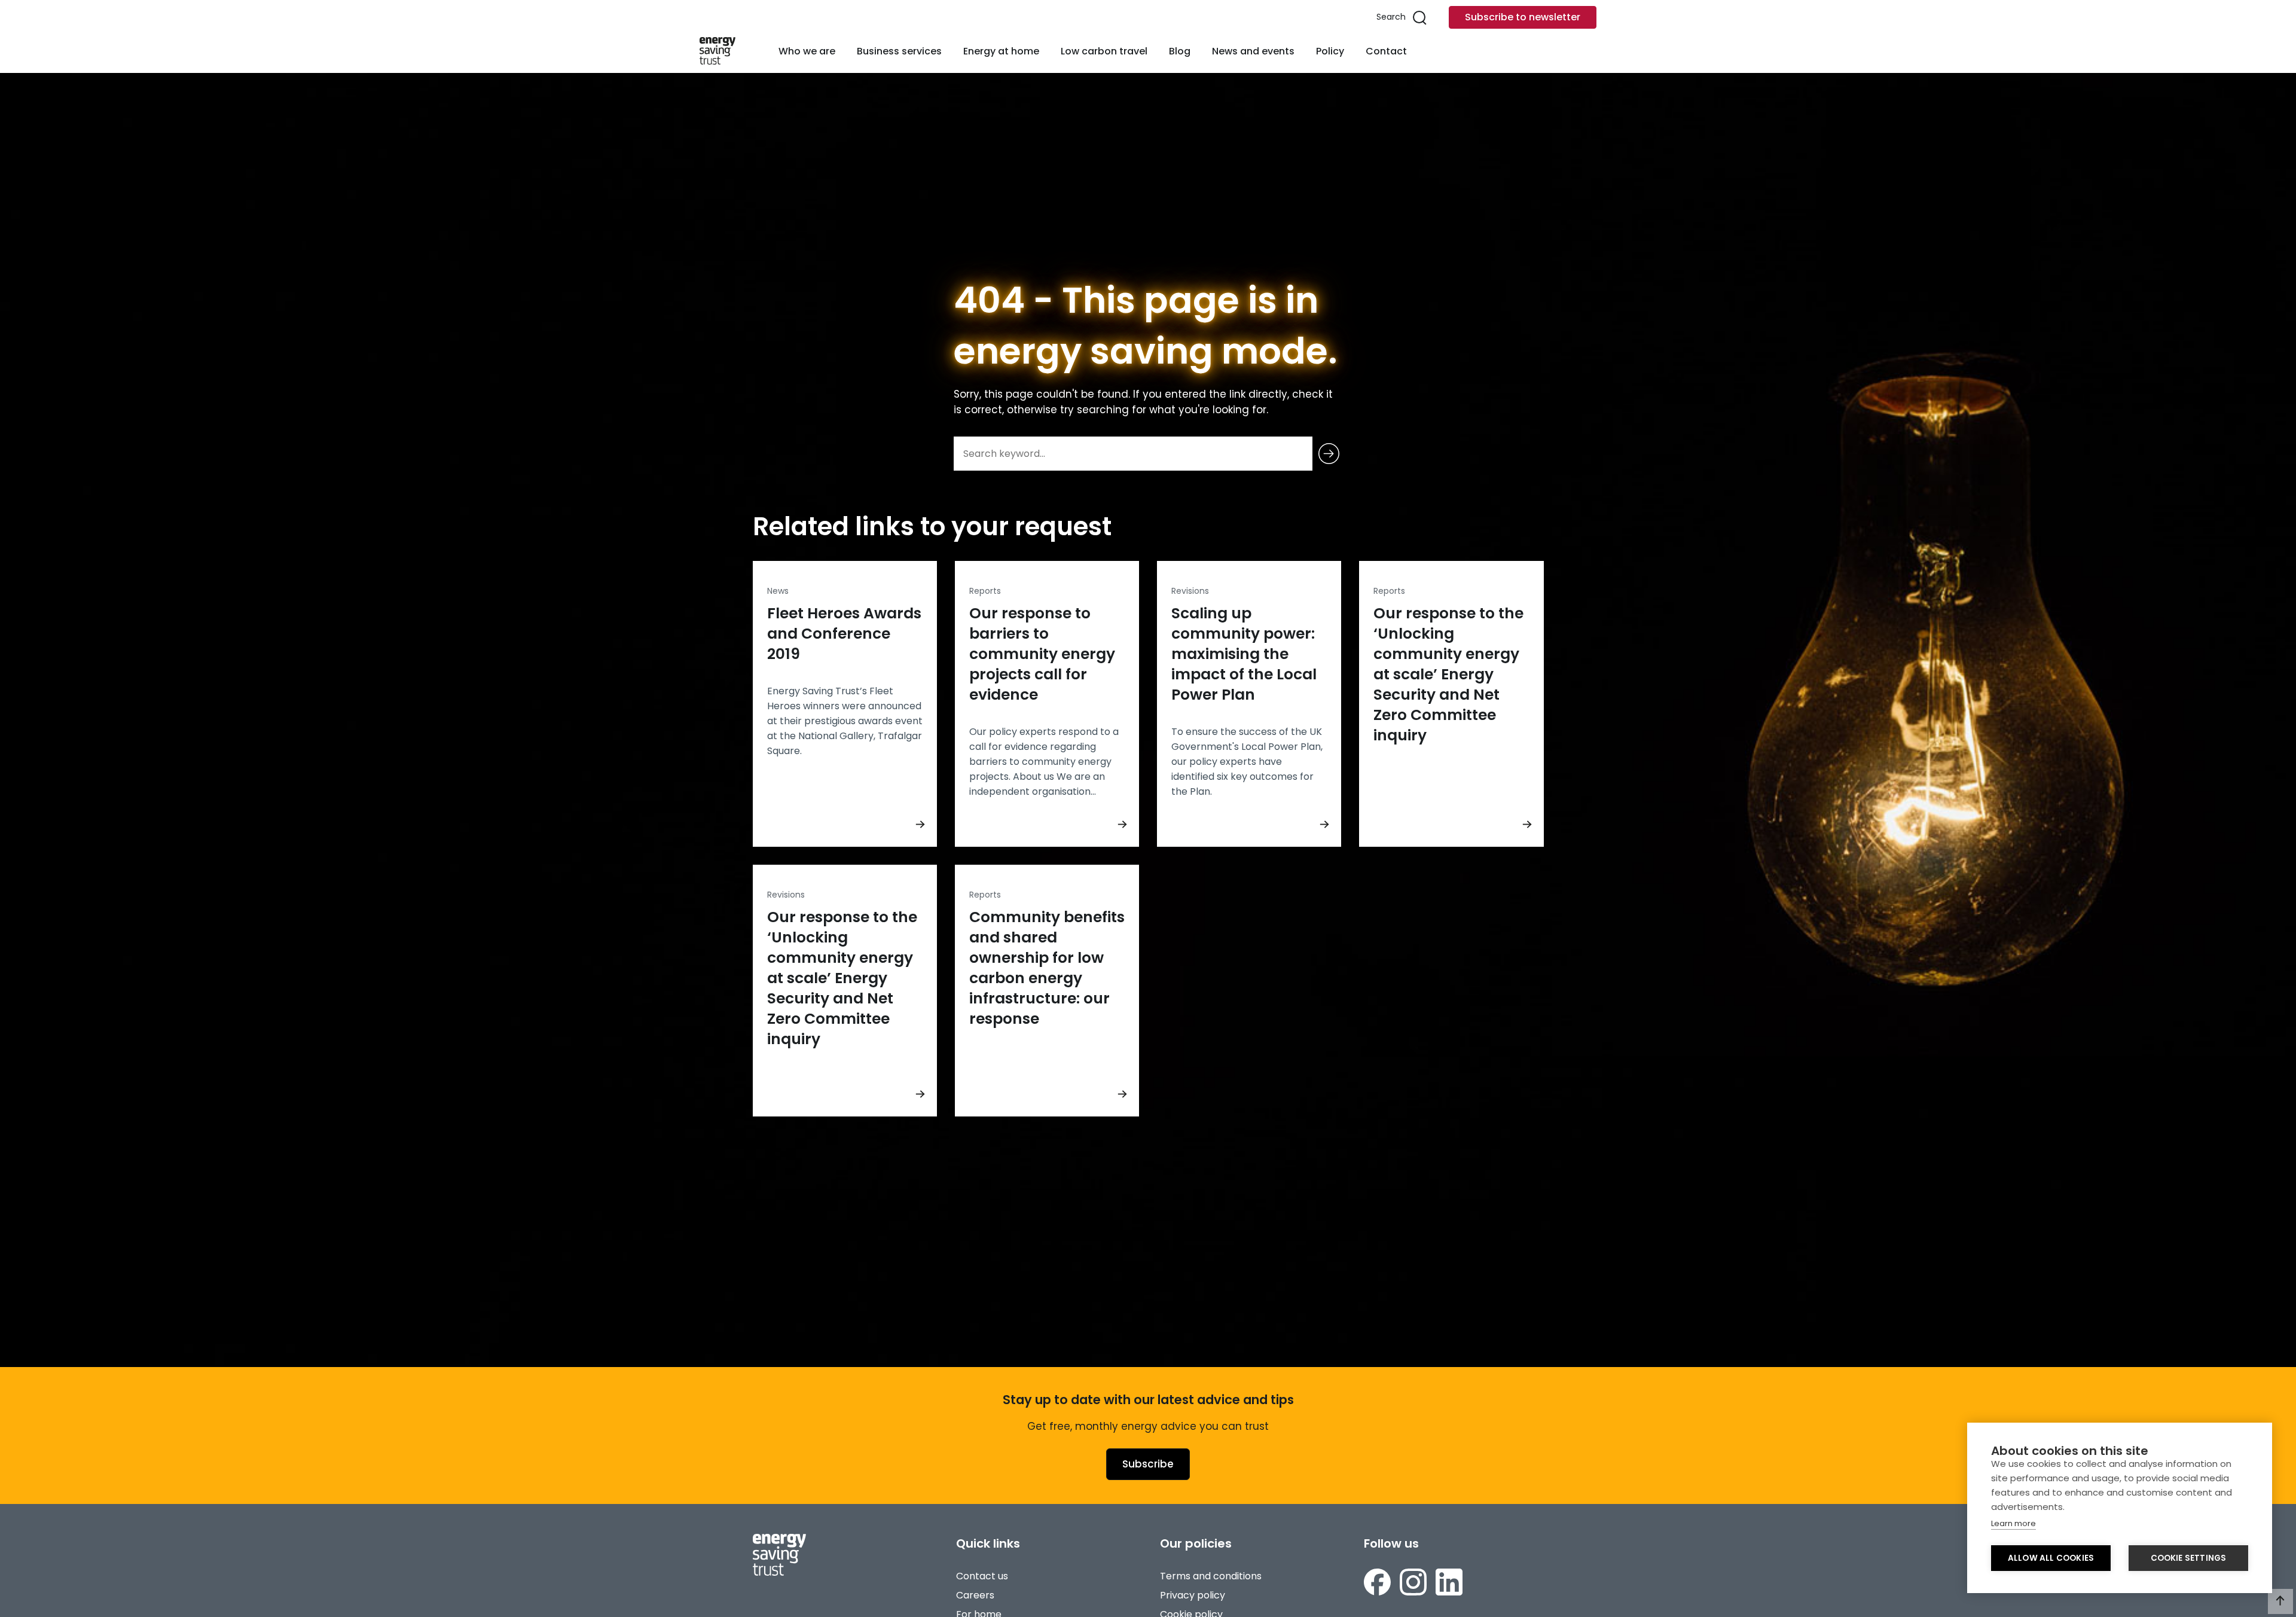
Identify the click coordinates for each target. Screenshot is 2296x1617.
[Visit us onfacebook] (1377, 1582)
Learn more (2013, 1523)
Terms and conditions (1211, 1576)
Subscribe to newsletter (1523, 17)
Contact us (982, 1576)
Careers (975, 1595)
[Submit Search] (1329, 454)
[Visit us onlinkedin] (1449, 1582)
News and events (1253, 51)
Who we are (807, 51)
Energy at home (1001, 51)
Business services (899, 51)
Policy (1330, 51)
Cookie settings (2189, 1558)
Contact (1386, 51)
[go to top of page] (2280, 1601)
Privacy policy (1193, 1595)
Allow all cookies (2051, 1558)
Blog (1180, 51)
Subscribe (1148, 1464)
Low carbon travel (1104, 51)
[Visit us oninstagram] (1413, 1582)
